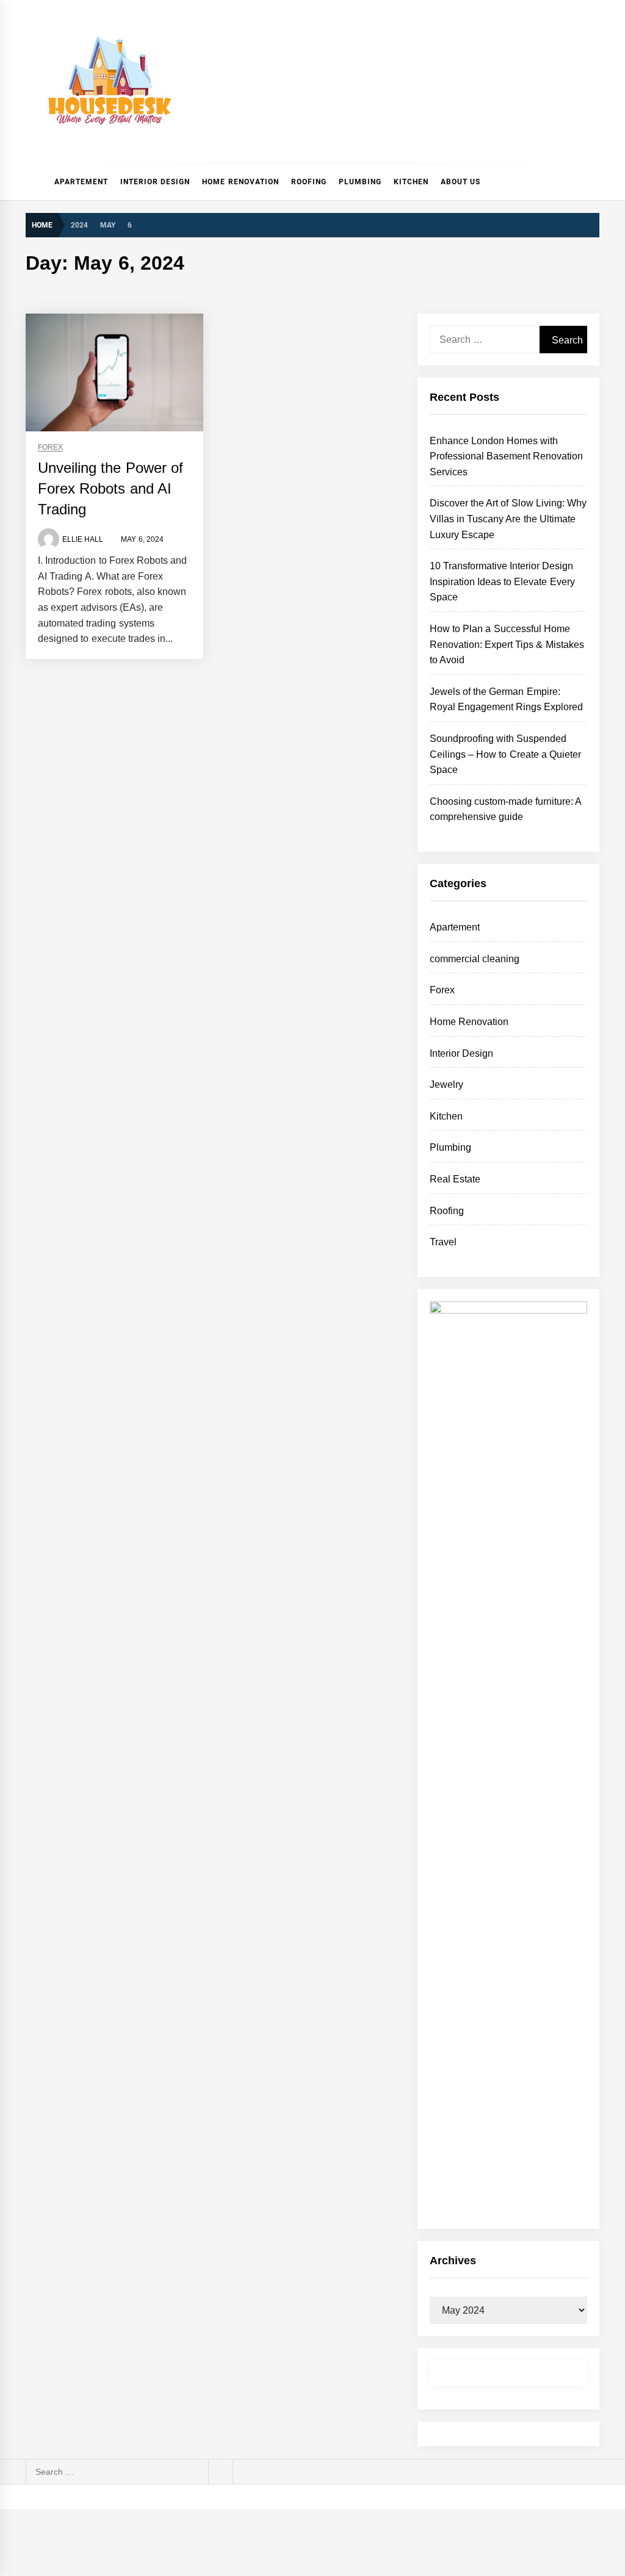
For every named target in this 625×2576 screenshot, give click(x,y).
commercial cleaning (475, 959)
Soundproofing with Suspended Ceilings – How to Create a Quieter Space (506, 754)
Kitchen (411, 182)
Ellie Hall (83, 539)
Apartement (81, 182)
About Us (461, 182)
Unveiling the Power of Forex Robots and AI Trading (110, 488)
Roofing (309, 182)
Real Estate (455, 1179)
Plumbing (360, 182)
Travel (443, 1242)
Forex (50, 448)
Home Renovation (240, 182)
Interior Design (155, 182)
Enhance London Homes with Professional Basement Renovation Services (507, 456)
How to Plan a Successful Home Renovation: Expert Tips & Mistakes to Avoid (507, 644)
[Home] (37, 182)
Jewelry (446, 1085)
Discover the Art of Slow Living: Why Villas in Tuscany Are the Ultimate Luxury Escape (508, 519)
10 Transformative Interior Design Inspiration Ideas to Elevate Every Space (502, 581)
